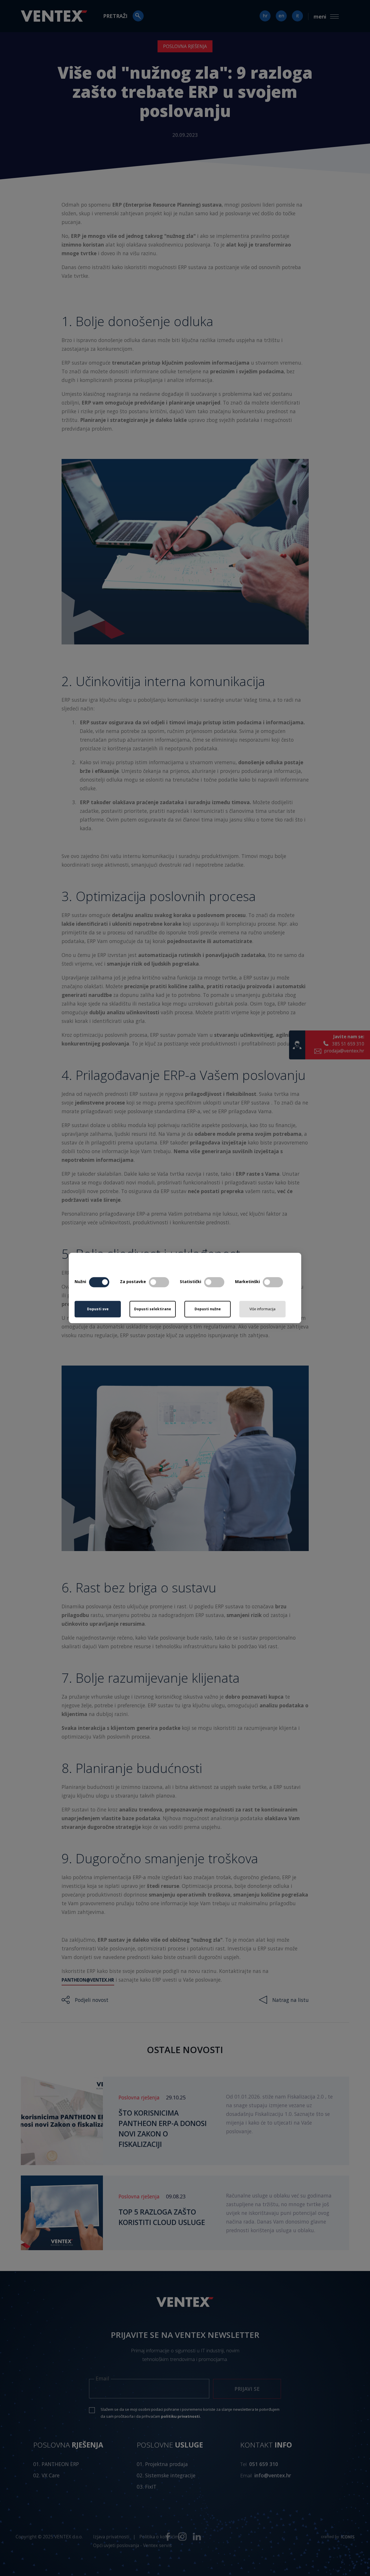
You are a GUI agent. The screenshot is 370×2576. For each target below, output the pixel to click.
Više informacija (262, 1309)
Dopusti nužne (208, 1309)
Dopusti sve (98, 1309)
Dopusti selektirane (153, 1309)
